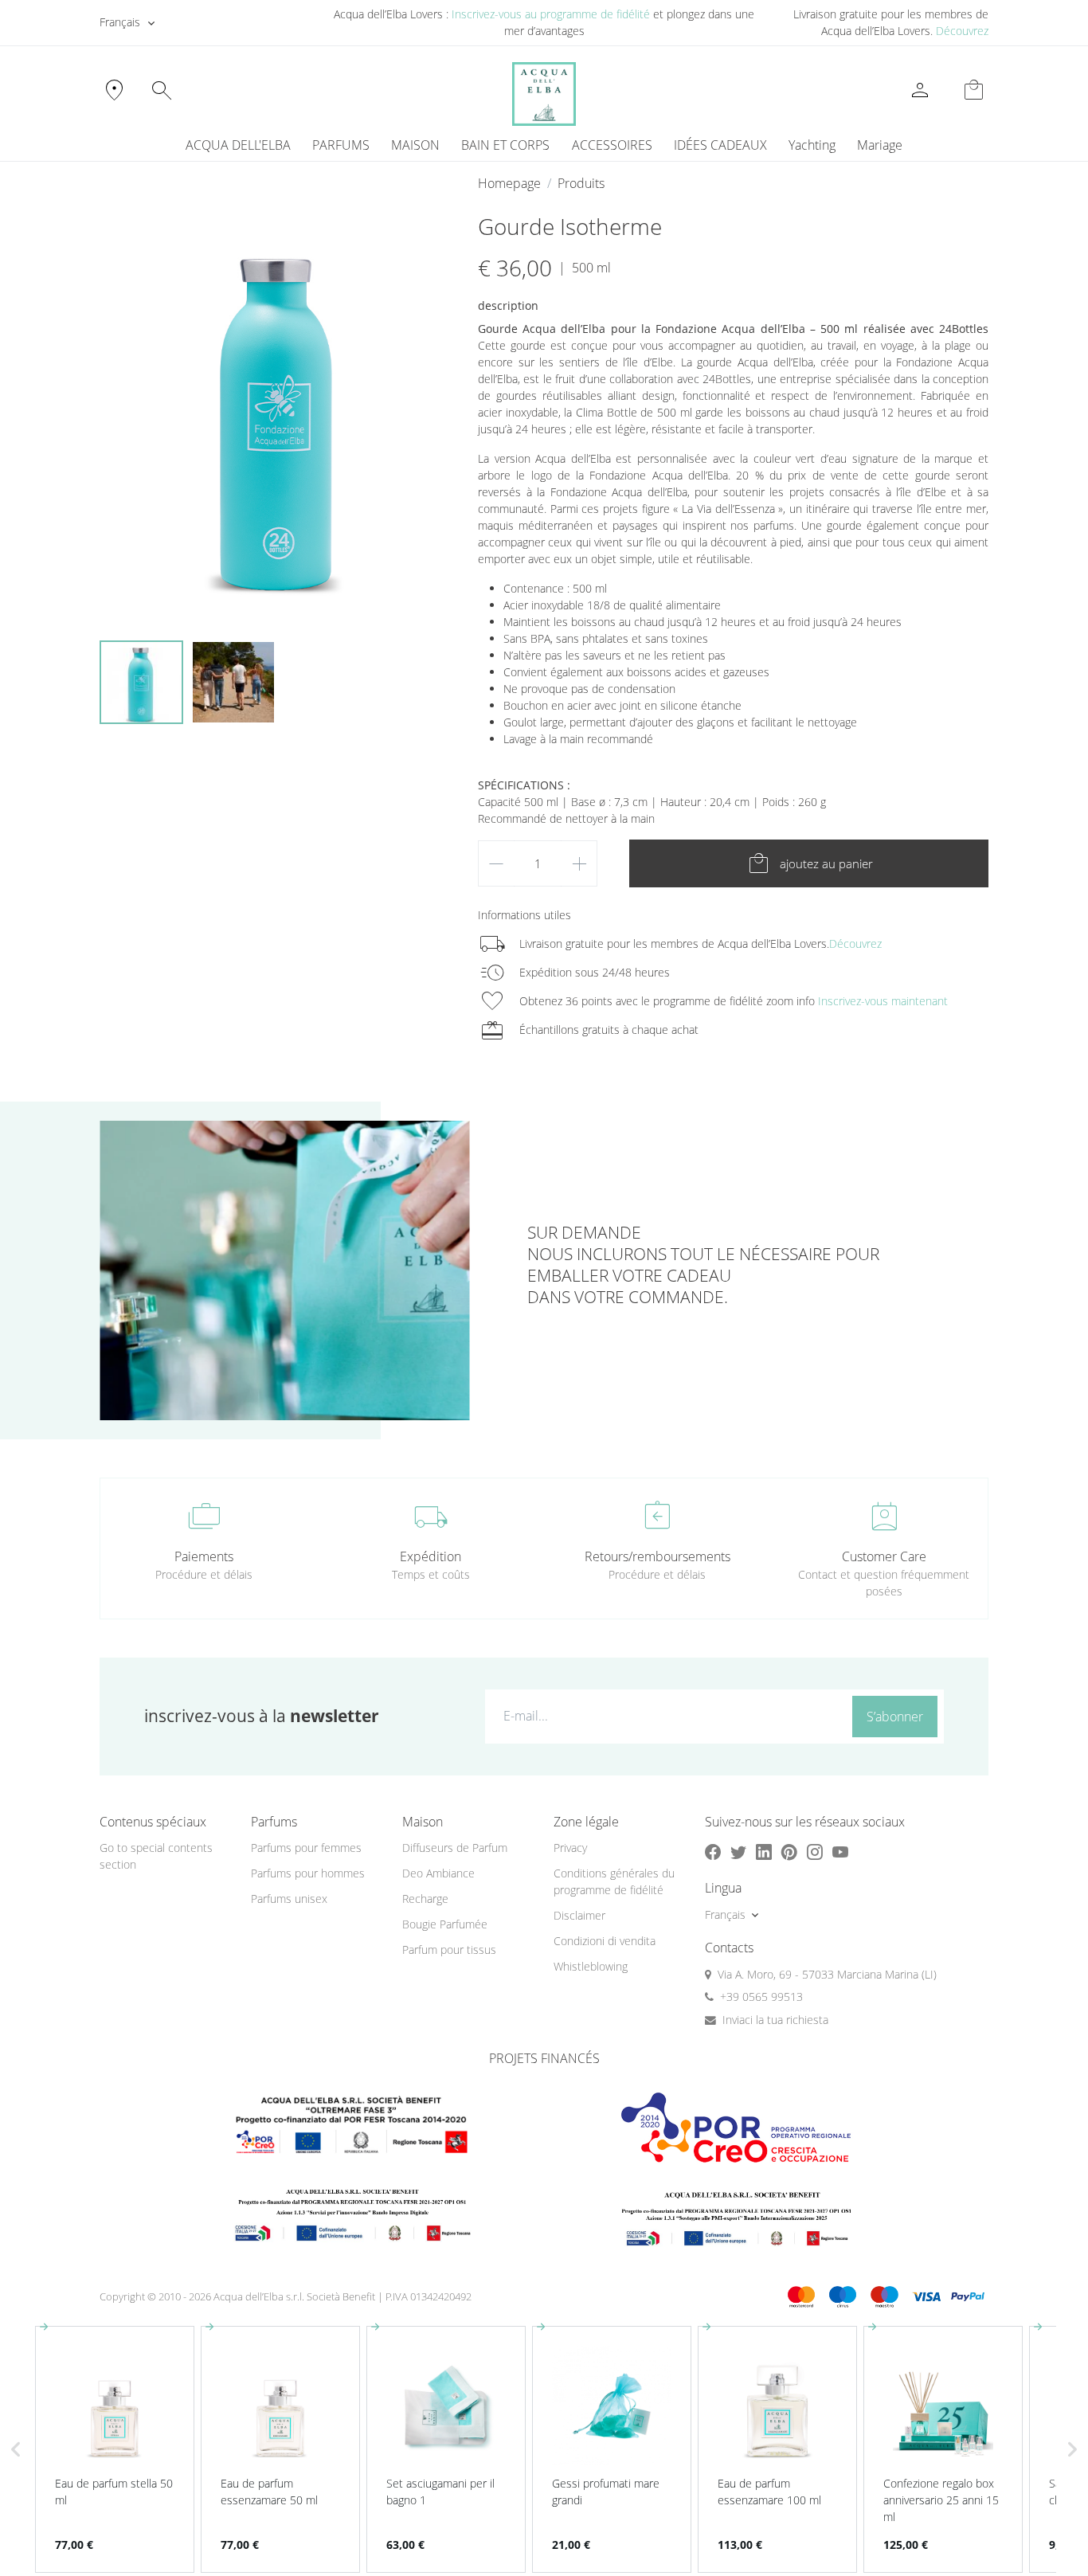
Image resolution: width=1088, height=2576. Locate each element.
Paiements (204, 1556)
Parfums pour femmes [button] (306, 1848)
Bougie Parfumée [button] (445, 1924)
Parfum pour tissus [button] (449, 1950)
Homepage (509, 183)
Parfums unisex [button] (289, 1899)
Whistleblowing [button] (591, 1966)
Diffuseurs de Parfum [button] (455, 1848)
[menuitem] (812, 145)
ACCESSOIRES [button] (612, 145)
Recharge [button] (425, 1899)
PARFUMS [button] (341, 145)
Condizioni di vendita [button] (605, 1941)
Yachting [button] (812, 145)
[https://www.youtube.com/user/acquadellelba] (840, 1852)
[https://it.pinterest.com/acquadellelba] (789, 1852)
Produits (581, 183)
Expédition (431, 1556)
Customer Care (884, 1556)
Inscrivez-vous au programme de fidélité (551, 14)
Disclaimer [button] (579, 1915)
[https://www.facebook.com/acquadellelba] (713, 1852)
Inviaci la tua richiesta (775, 2020)
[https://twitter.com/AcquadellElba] (738, 1852)
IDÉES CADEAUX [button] (720, 145)
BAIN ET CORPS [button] (505, 145)
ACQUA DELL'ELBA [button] (238, 145)
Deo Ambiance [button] (438, 1873)
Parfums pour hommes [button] (308, 1873)
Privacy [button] (570, 1848)
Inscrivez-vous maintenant (883, 1001)
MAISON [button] (415, 145)
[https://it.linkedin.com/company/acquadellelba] (764, 1852)
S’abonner (895, 1717)
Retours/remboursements (657, 1556)
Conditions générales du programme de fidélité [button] (614, 1881)
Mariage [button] (880, 145)
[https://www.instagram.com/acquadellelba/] (815, 1852)
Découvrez (962, 31)
